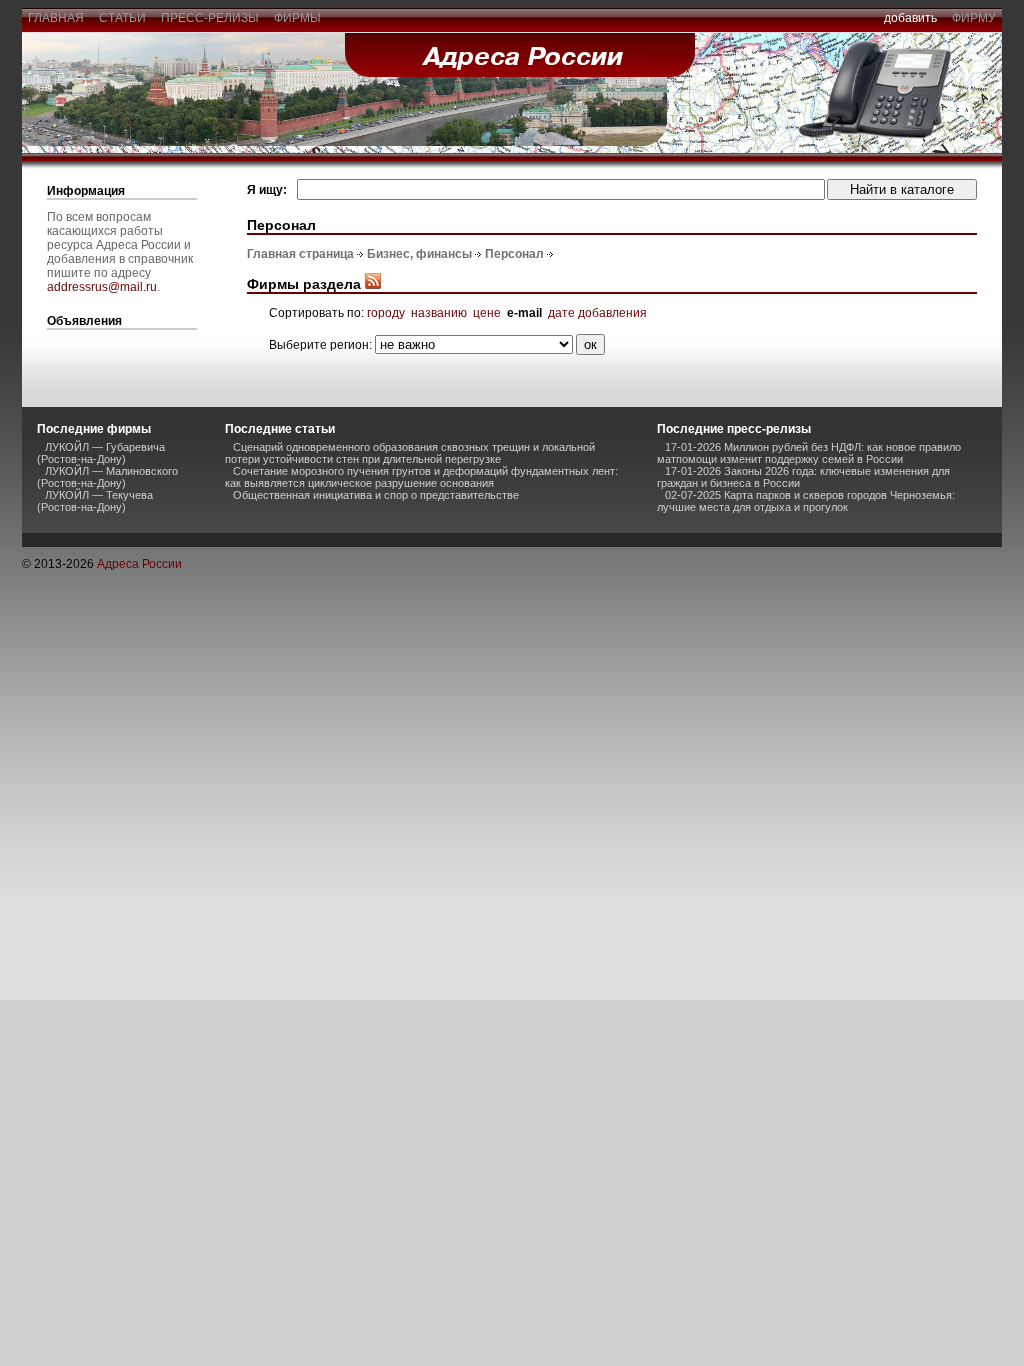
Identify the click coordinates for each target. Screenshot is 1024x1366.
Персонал (514, 254)
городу (386, 313)
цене (487, 313)
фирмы (297, 18)
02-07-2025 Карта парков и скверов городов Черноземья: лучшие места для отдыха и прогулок (806, 501)
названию (439, 313)
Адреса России (139, 564)
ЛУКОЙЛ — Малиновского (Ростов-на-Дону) (107, 477)
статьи (122, 18)
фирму (974, 18)
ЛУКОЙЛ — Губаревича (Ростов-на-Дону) (101, 453)
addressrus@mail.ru (102, 287)
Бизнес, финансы (419, 254)
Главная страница (300, 254)
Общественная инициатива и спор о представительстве (376, 495)
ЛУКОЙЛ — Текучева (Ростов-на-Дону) (95, 501)
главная (56, 18)
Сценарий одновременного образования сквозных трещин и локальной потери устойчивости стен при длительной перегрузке (410, 453)
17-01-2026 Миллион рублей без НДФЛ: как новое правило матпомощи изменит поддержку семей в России (809, 453)
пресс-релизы (210, 18)
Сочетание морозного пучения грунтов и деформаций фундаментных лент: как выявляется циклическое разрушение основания (421, 477)
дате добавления (597, 313)
